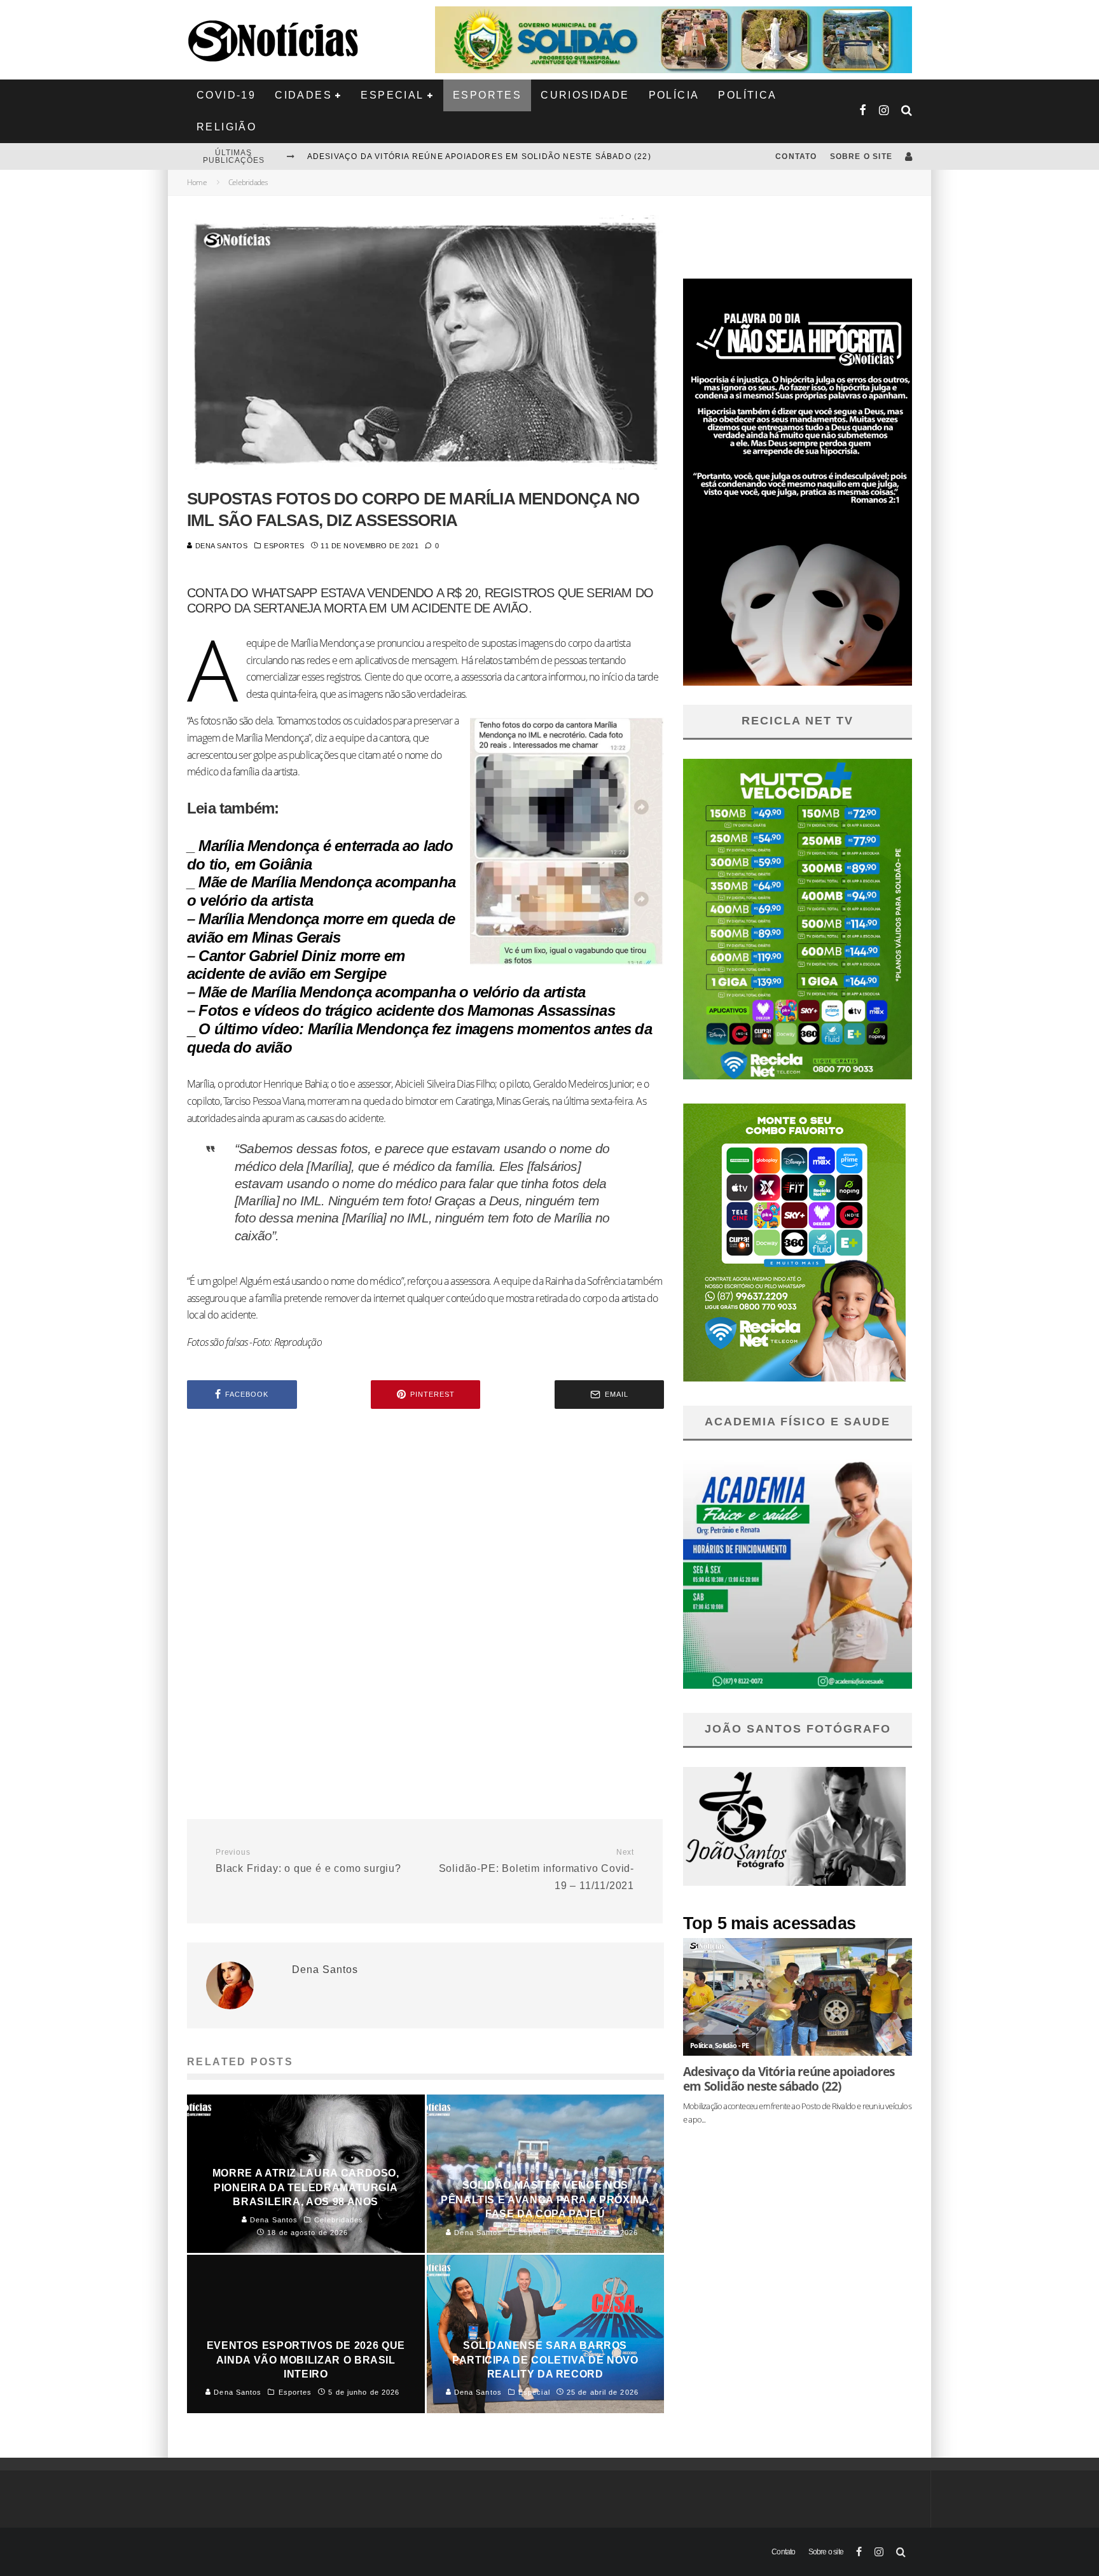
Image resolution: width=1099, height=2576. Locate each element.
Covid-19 (226, 95)
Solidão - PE (732, 2045)
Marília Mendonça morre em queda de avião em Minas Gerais (321, 928)
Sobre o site (861, 156)
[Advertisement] (425, 1527)
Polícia (674, 95)
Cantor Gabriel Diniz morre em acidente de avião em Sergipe (296, 965)
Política (747, 95)
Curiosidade (585, 95)
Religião (226, 127)
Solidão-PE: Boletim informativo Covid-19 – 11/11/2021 (536, 1869)
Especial (392, 95)
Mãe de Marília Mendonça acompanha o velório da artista (392, 992)
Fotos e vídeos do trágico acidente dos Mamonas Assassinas (406, 1010)
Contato (796, 156)
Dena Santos (220, 546)
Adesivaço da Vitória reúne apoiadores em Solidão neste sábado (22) (789, 2079)
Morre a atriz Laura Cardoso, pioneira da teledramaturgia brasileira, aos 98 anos (514, 156)
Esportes (487, 95)
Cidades (303, 95)
